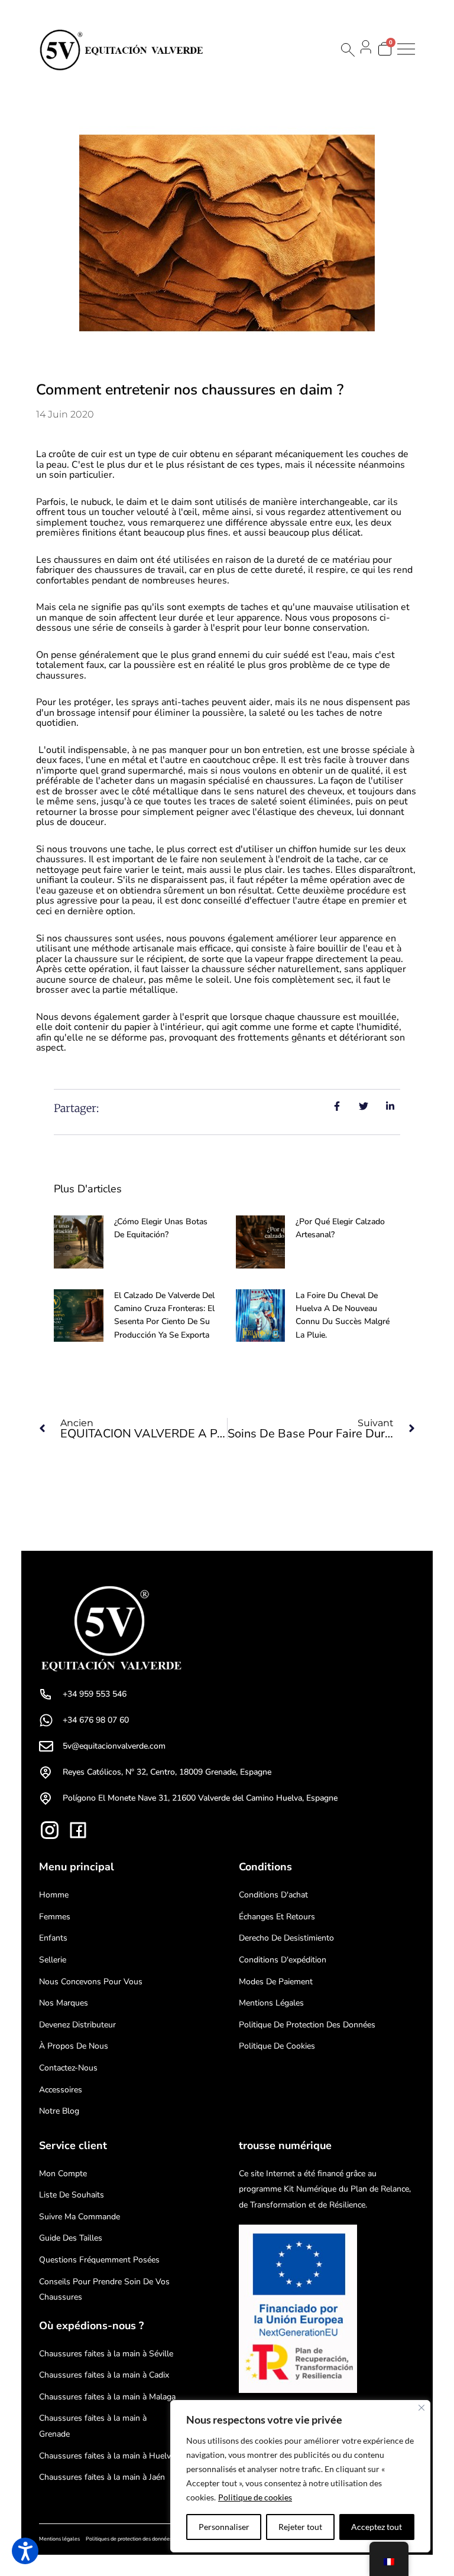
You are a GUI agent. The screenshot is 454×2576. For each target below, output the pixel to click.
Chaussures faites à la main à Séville (106, 2354)
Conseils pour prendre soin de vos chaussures (104, 2290)
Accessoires (61, 2090)
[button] (25, 2551)
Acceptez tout (377, 2527)
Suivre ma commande (80, 2217)
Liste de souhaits (72, 2195)
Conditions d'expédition (283, 1960)
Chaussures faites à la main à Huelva (107, 2456)
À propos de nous (74, 2046)
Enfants (53, 1938)
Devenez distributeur (77, 2025)
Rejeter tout (300, 2527)
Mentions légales (271, 2003)
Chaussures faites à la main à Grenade (93, 2426)
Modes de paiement (276, 1982)
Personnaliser (224, 2527)
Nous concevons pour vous (91, 1982)
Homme (54, 1895)
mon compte (63, 2174)
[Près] (421, 2408)
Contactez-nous (68, 2068)
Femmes (55, 1917)
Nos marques (64, 2003)
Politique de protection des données (307, 2025)
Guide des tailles (71, 2238)
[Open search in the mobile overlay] (347, 50)
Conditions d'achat (273, 1895)
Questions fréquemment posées (99, 2260)
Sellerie (53, 1960)
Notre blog (59, 2111)
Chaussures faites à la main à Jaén (102, 2477)
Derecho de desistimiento (286, 1938)
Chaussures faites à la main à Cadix (104, 2375)
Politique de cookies (255, 2497)
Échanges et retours (277, 1917)
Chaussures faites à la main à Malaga (107, 2397)
